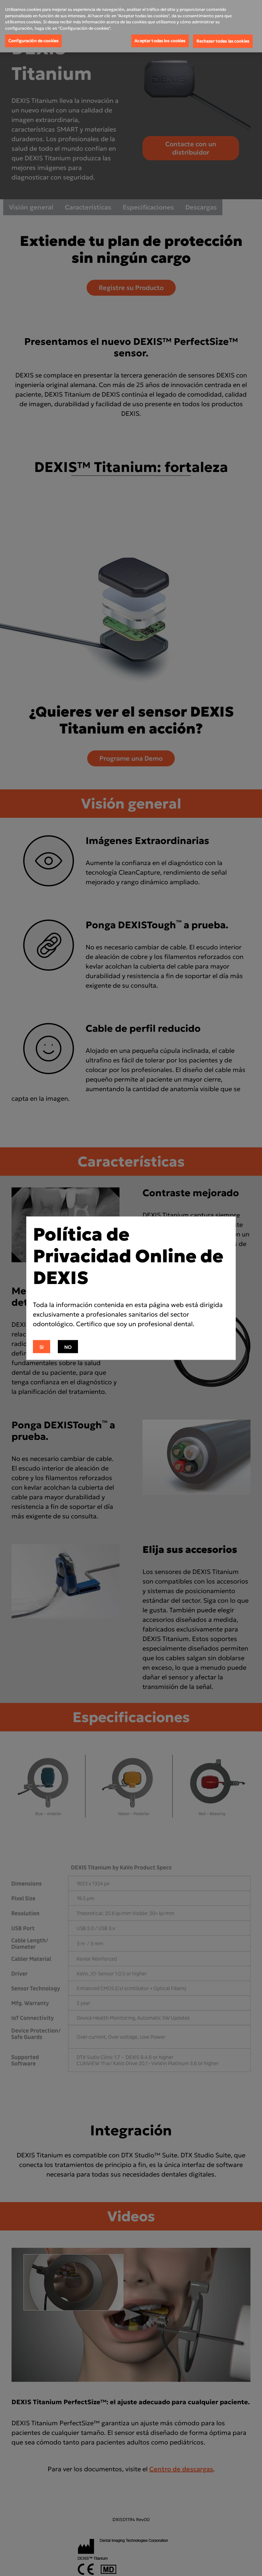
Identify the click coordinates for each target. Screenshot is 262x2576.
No (68, 1347)
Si (42, 1347)
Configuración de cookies (33, 41)
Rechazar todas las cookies (223, 41)
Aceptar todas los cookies (160, 41)
